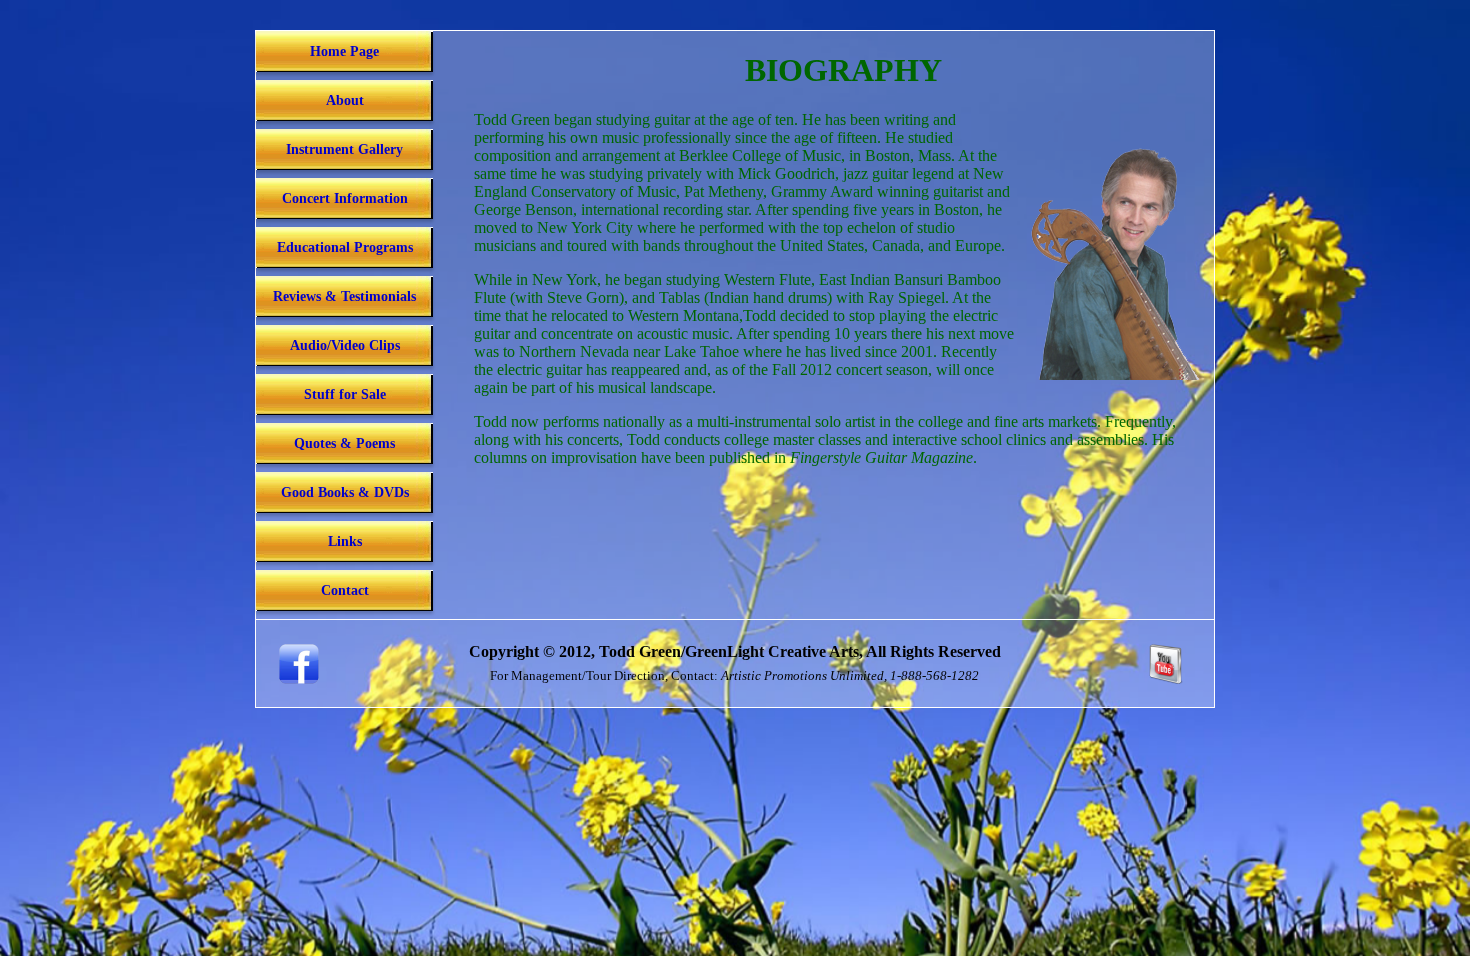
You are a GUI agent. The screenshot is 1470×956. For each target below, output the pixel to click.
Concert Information (345, 198)
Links (345, 541)
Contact (345, 590)
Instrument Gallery (344, 149)
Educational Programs (345, 247)
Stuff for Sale (345, 394)
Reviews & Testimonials (344, 296)
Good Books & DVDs (345, 492)
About (345, 100)
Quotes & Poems (344, 443)
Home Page (344, 51)
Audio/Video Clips (345, 345)
